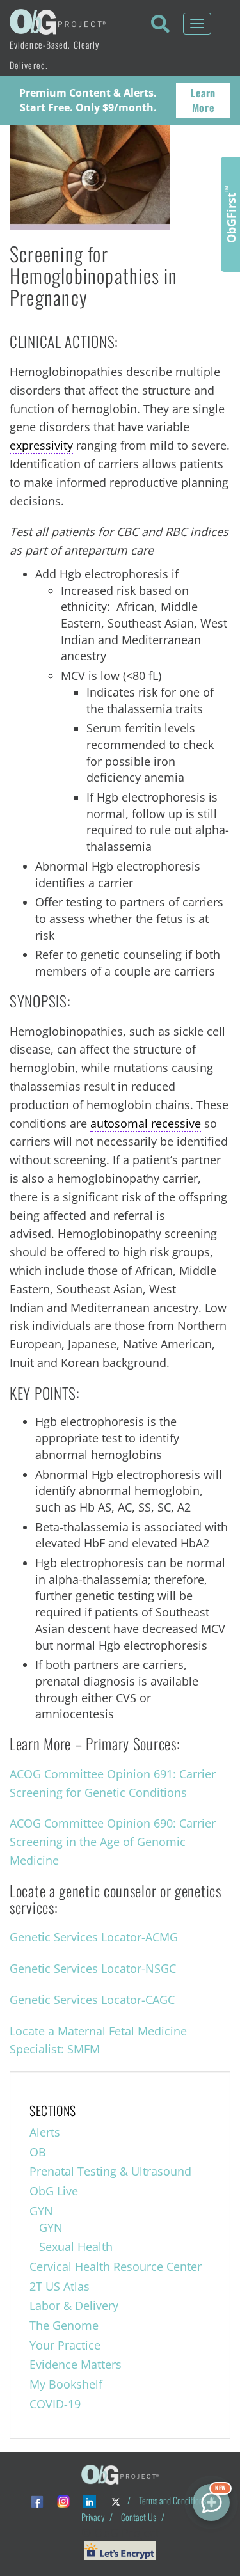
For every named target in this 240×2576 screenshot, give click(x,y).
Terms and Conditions (172, 2500)
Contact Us (139, 2517)
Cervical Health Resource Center (116, 2266)
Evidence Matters (76, 2364)
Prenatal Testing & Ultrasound (110, 2171)
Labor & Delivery (74, 2305)
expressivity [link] (41, 445)
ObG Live (54, 2191)
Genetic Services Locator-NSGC (93, 1968)
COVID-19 (55, 2404)
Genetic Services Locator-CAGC (92, 2000)
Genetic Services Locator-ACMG (94, 1937)
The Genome (64, 2325)
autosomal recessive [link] (146, 1123)
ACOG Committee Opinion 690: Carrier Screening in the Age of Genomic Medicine (113, 1842)
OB (38, 2152)
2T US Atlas (60, 2286)
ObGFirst (230, 214)
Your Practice (65, 2345)
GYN (41, 2211)
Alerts (45, 2132)
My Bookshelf (66, 2384)
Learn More (203, 100)
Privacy (93, 2517)
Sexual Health (76, 2247)
